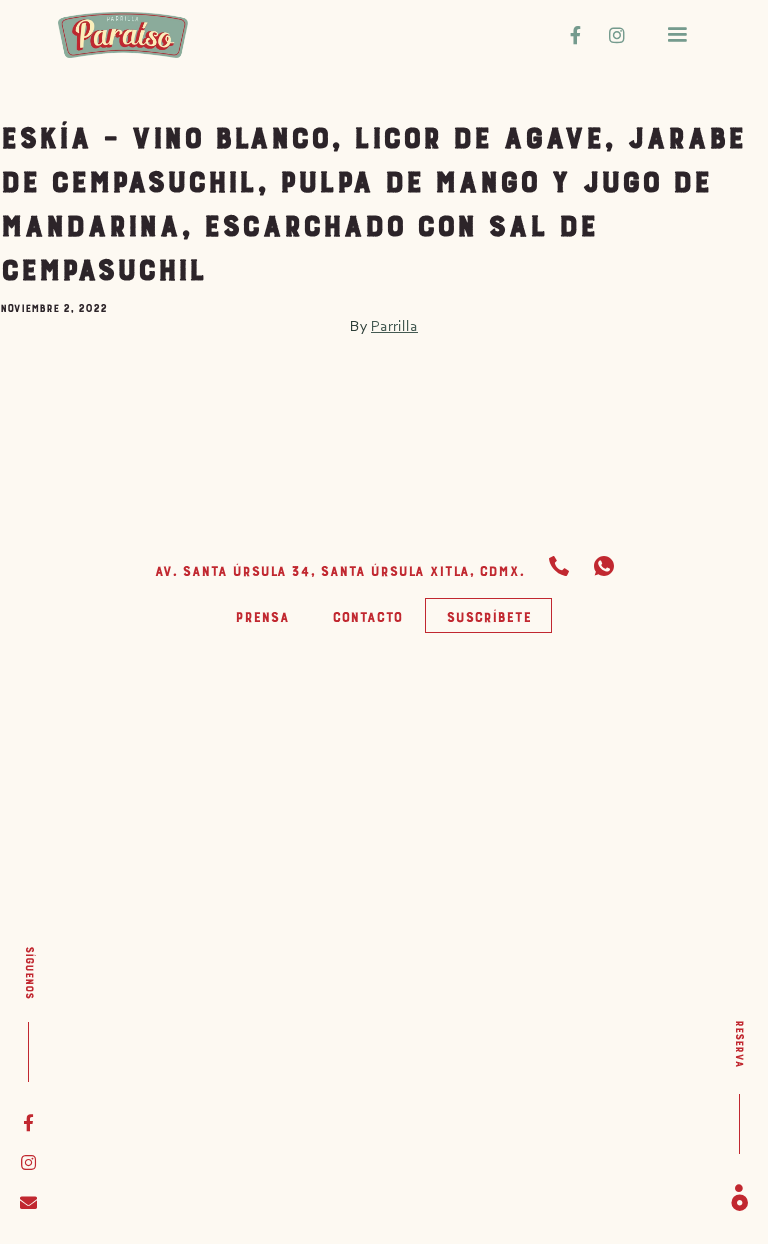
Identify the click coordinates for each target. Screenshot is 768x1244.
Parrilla (394, 325)
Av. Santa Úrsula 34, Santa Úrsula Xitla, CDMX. (339, 568)
